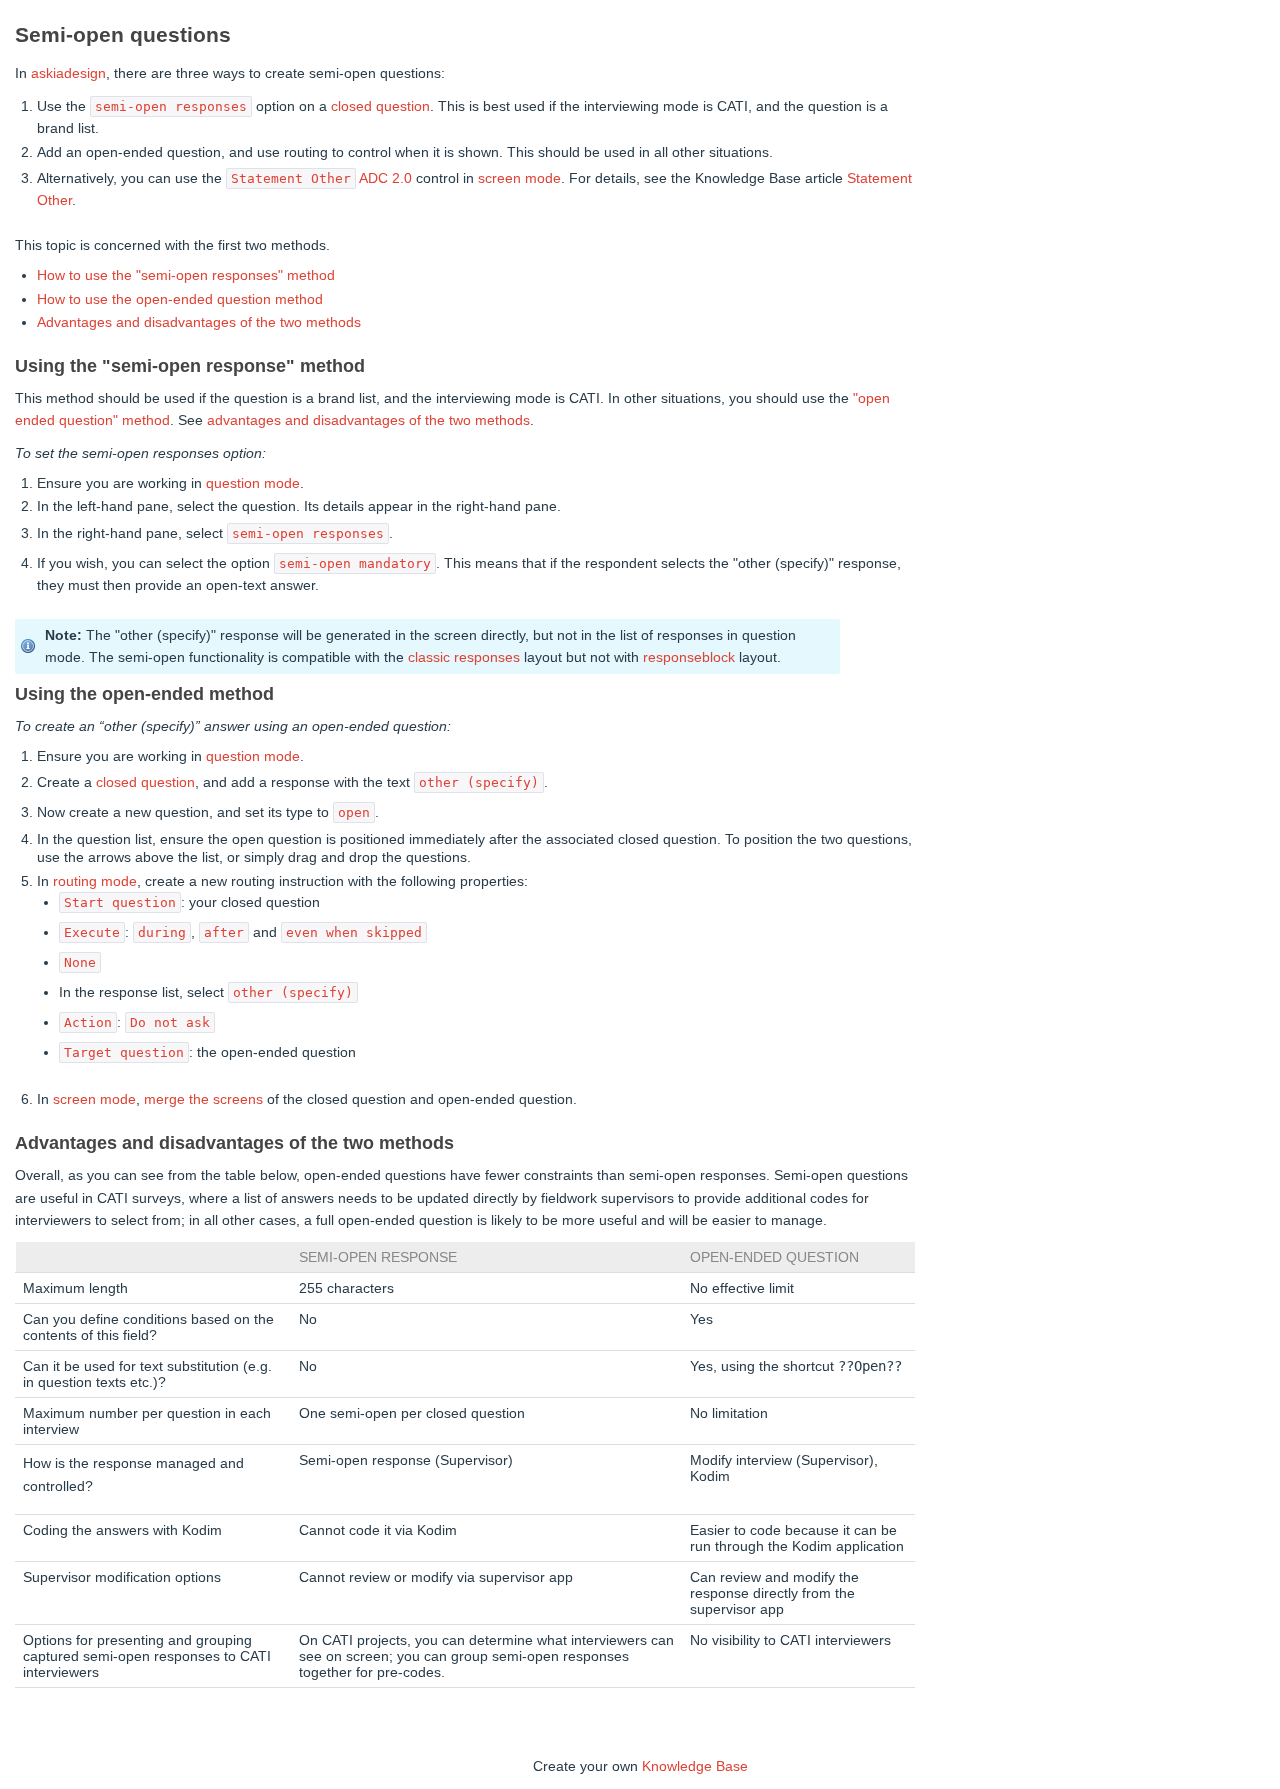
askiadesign (68, 73)
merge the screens (203, 1099)
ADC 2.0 (385, 178)
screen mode (519, 178)
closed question (380, 106)
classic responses (464, 657)
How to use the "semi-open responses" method (186, 275)
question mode (253, 483)
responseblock (689, 657)
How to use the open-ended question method (180, 299)
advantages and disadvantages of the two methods (368, 420)
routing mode (95, 881)
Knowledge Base (695, 1766)
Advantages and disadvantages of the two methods (199, 322)
